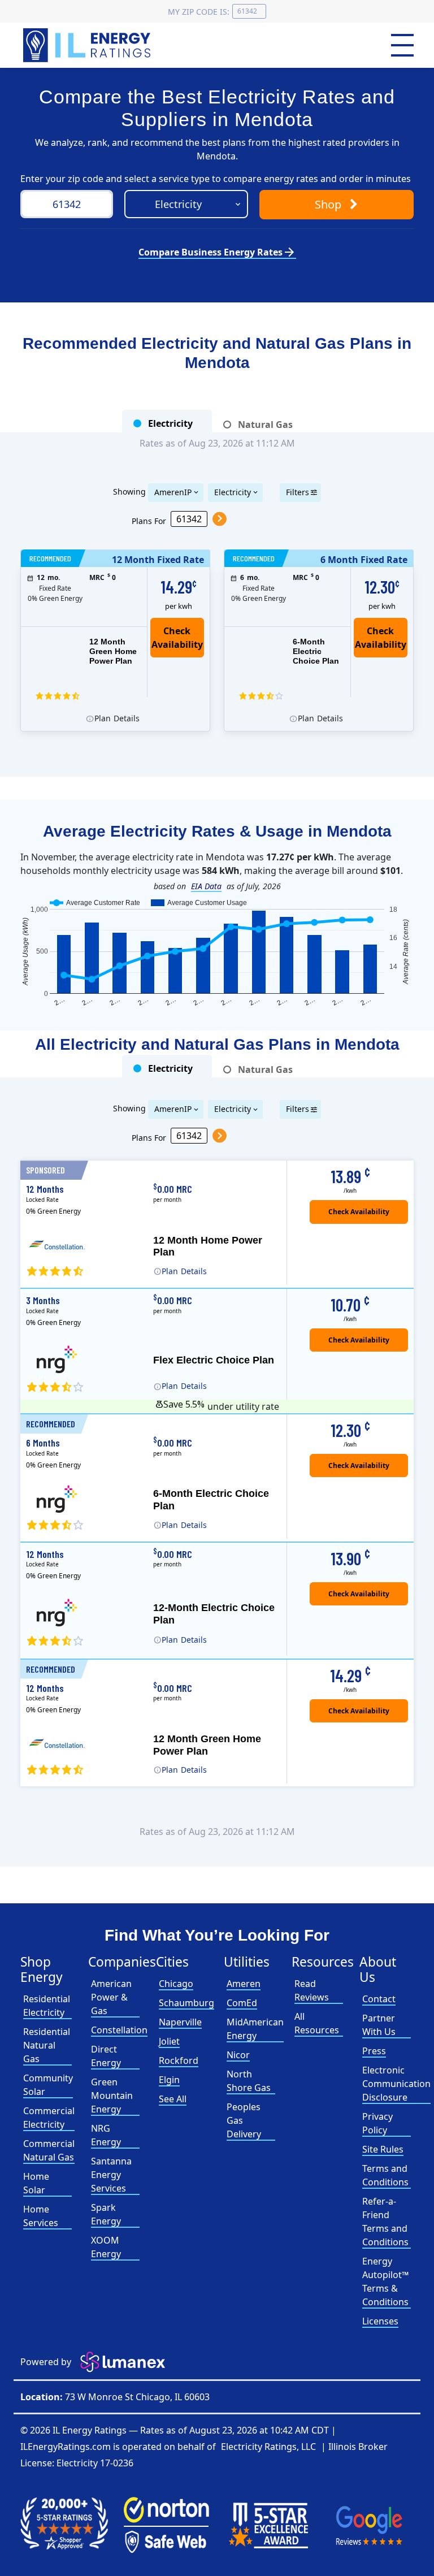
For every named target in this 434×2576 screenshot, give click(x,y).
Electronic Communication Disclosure (396, 2084)
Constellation (119, 2030)
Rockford (179, 2060)
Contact (379, 1999)
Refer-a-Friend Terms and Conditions (385, 2222)
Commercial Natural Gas (49, 2150)
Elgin (169, 2080)
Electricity (233, 492)
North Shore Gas (249, 2081)
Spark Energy (106, 2214)
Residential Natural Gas (47, 2045)
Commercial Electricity (49, 2118)
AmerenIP (173, 492)
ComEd (242, 2003)
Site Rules (383, 2149)
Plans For (149, 520)
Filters (298, 492)
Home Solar (36, 2183)
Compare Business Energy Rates (217, 252)
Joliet (169, 2041)
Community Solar (48, 2085)
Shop (329, 204)
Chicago (176, 1984)
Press (374, 2051)
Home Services (41, 2216)
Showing (129, 491)
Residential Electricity (47, 2006)
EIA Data (206, 886)
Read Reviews (312, 1990)
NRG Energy (106, 2135)
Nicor (238, 2055)
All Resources (317, 2023)
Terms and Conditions (385, 2175)
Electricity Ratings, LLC (268, 2447)
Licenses (380, 2321)
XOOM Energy (106, 2247)
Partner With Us (379, 2025)
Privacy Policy (377, 2123)
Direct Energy (106, 2056)
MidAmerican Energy (255, 2029)
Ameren (244, 1984)
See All (173, 2099)
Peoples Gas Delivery (244, 2120)
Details (115, 718)
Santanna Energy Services (111, 2175)
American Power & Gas (111, 1997)
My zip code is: (199, 12)
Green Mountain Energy (112, 2096)
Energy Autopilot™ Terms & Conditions (385, 2281)
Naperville (180, 2022)
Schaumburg (186, 2003)
